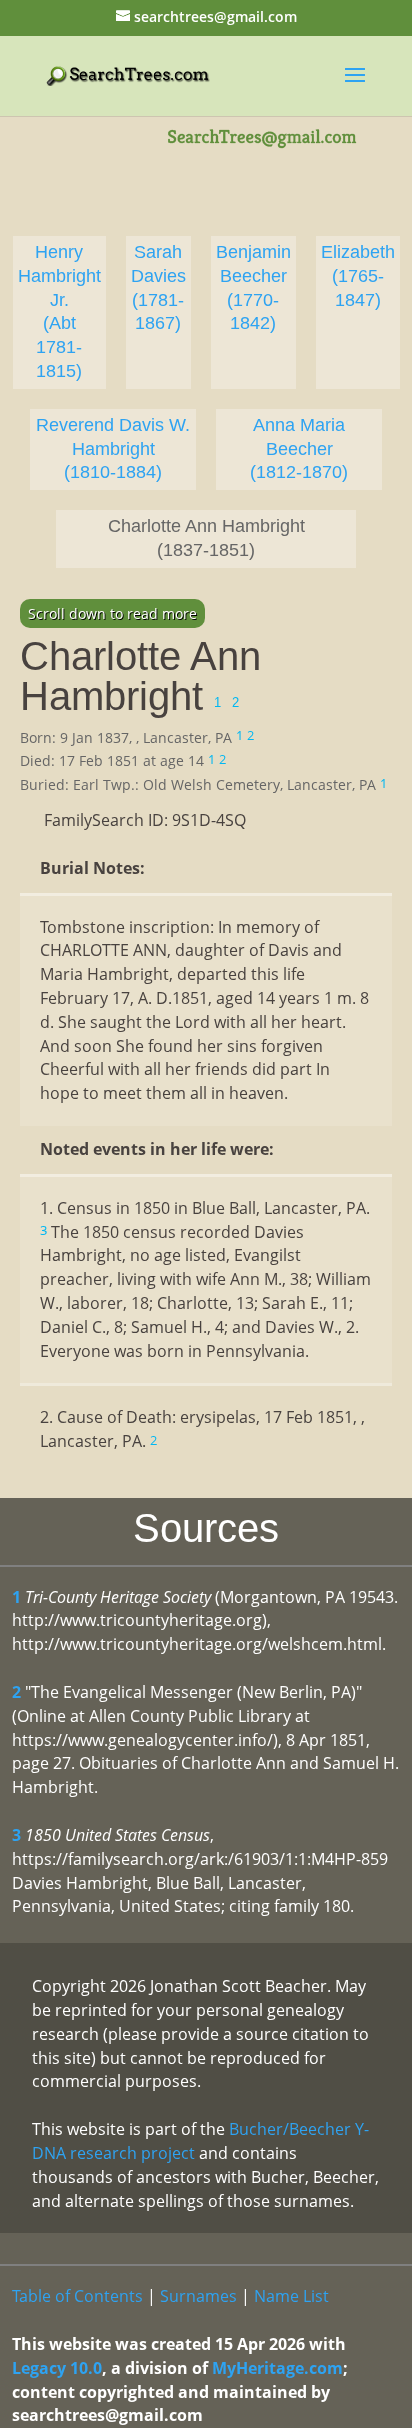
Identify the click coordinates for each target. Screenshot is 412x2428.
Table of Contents (77, 2296)
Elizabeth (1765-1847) (358, 276)
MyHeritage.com (277, 2368)
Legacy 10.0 (57, 2368)
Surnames (198, 2296)
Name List (291, 2296)
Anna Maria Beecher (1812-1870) (299, 449)
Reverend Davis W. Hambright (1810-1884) (113, 449)
